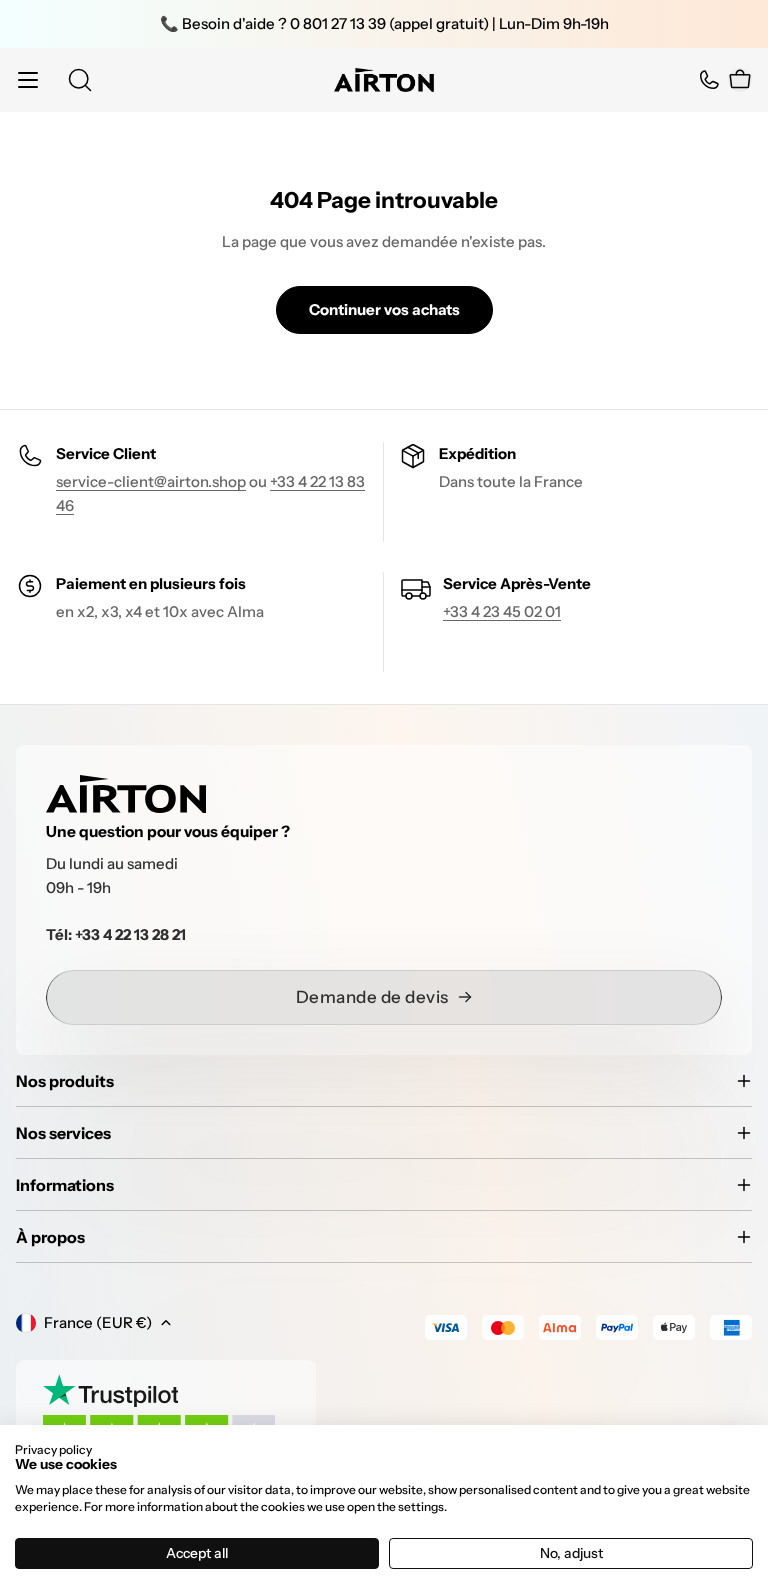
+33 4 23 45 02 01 (502, 611)
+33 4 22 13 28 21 (130, 934)
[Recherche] (80, 80)
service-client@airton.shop (151, 481)
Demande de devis (372, 997)
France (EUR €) (98, 1322)
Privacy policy (53, 1449)
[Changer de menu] (28, 80)
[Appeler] (709, 80)
